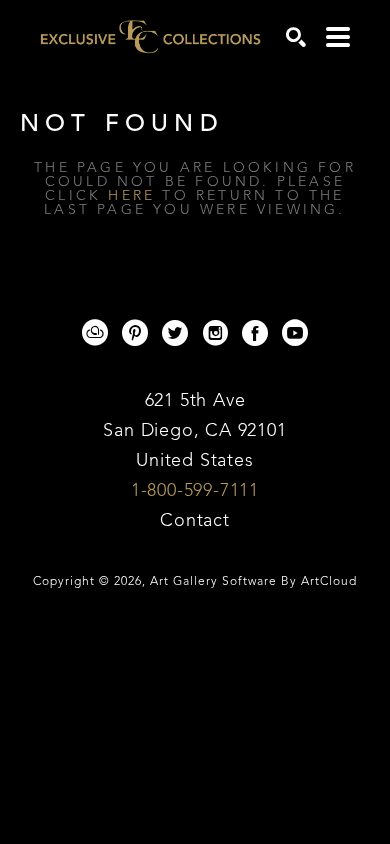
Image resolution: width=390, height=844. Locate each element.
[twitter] (175, 333)
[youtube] (295, 333)
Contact (195, 521)
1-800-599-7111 (195, 491)
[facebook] (255, 333)
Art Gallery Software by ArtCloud (253, 582)
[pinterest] (135, 333)
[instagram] (215, 333)
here (131, 196)
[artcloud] (95, 333)
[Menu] (338, 37)
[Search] (296, 37)
